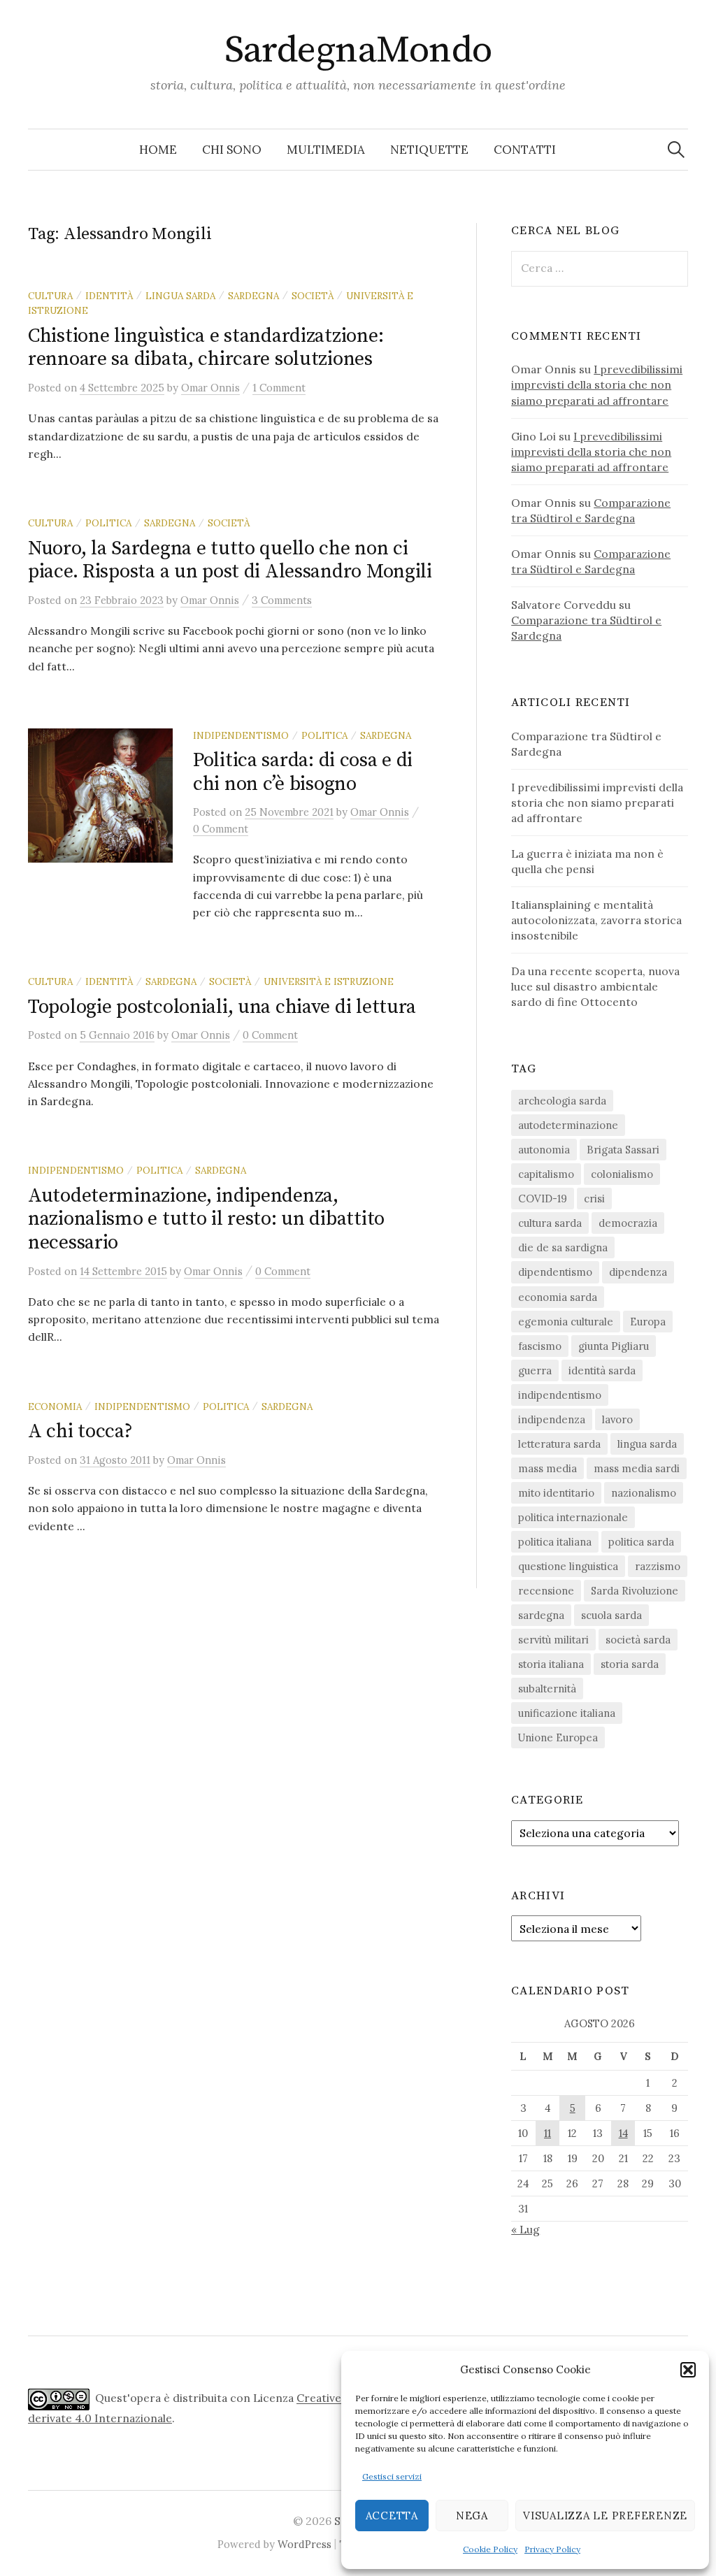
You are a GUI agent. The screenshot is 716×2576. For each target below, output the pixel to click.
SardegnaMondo (358, 50)
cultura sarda (550, 1223)
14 (623, 2133)
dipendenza (638, 1272)
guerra (535, 1370)
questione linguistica (568, 1566)
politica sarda (641, 1542)
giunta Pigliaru (614, 1346)
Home (158, 150)
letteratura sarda (559, 1444)
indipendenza (552, 1419)
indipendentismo (241, 735)
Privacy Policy (552, 2549)
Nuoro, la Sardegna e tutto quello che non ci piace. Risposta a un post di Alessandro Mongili (230, 560)
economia (55, 1406)
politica (108, 523)
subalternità (547, 1689)
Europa (648, 1322)
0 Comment (221, 829)
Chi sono (232, 150)
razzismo (658, 1566)
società (313, 296)
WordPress (305, 2544)
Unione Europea (558, 1737)
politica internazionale (573, 1517)
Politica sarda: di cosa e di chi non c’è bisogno (303, 772)
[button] (688, 2370)
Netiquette (429, 150)
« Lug (525, 2229)
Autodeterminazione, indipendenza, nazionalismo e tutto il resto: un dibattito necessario (206, 1219)
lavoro (617, 1419)
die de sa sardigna (563, 1247)
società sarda (638, 1640)
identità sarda (602, 1370)
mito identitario (556, 1493)
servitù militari (553, 1640)
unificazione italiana (567, 1713)
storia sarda (630, 1664)
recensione (546, 1591)
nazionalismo (644, 1493)
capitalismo (546, 1174)
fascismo (540, 1346)
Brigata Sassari (623, 1150)
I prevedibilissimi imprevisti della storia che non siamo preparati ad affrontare (597, 384)
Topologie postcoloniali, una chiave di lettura (222, 1007)
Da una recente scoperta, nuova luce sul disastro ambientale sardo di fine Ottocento (595, 986)
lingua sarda (180, 296)
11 (547, 2133)
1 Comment (279, 388)
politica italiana (555, 1542)
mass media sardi (637, 1468)
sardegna (253, 296)
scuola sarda (611, 1615)
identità (109, 296)
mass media (547, 1468)
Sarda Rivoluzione (635, 1591)
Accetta (392, 2516)
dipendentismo (555, 1272)
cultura (50, 296)
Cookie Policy (490, 2549)
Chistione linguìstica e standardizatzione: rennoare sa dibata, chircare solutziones (206, 348)
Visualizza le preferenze (605, 2516)
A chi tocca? (80, 1431)
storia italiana (551, 1664)
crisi (594, 1199)
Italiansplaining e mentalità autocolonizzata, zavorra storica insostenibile (596, 920)
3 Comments (282, 600)
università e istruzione (329, 981)
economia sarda (558, 1297)
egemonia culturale (566, 1322)
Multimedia (326, 150)
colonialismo (622, 1174)
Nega (472, 2516)
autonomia (544, 1150)
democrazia (628, 1223)
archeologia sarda (562, 1101)
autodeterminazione (568, 1125)
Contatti (525, 150)
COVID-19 (543, 1199)
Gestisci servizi (392, 2476)
